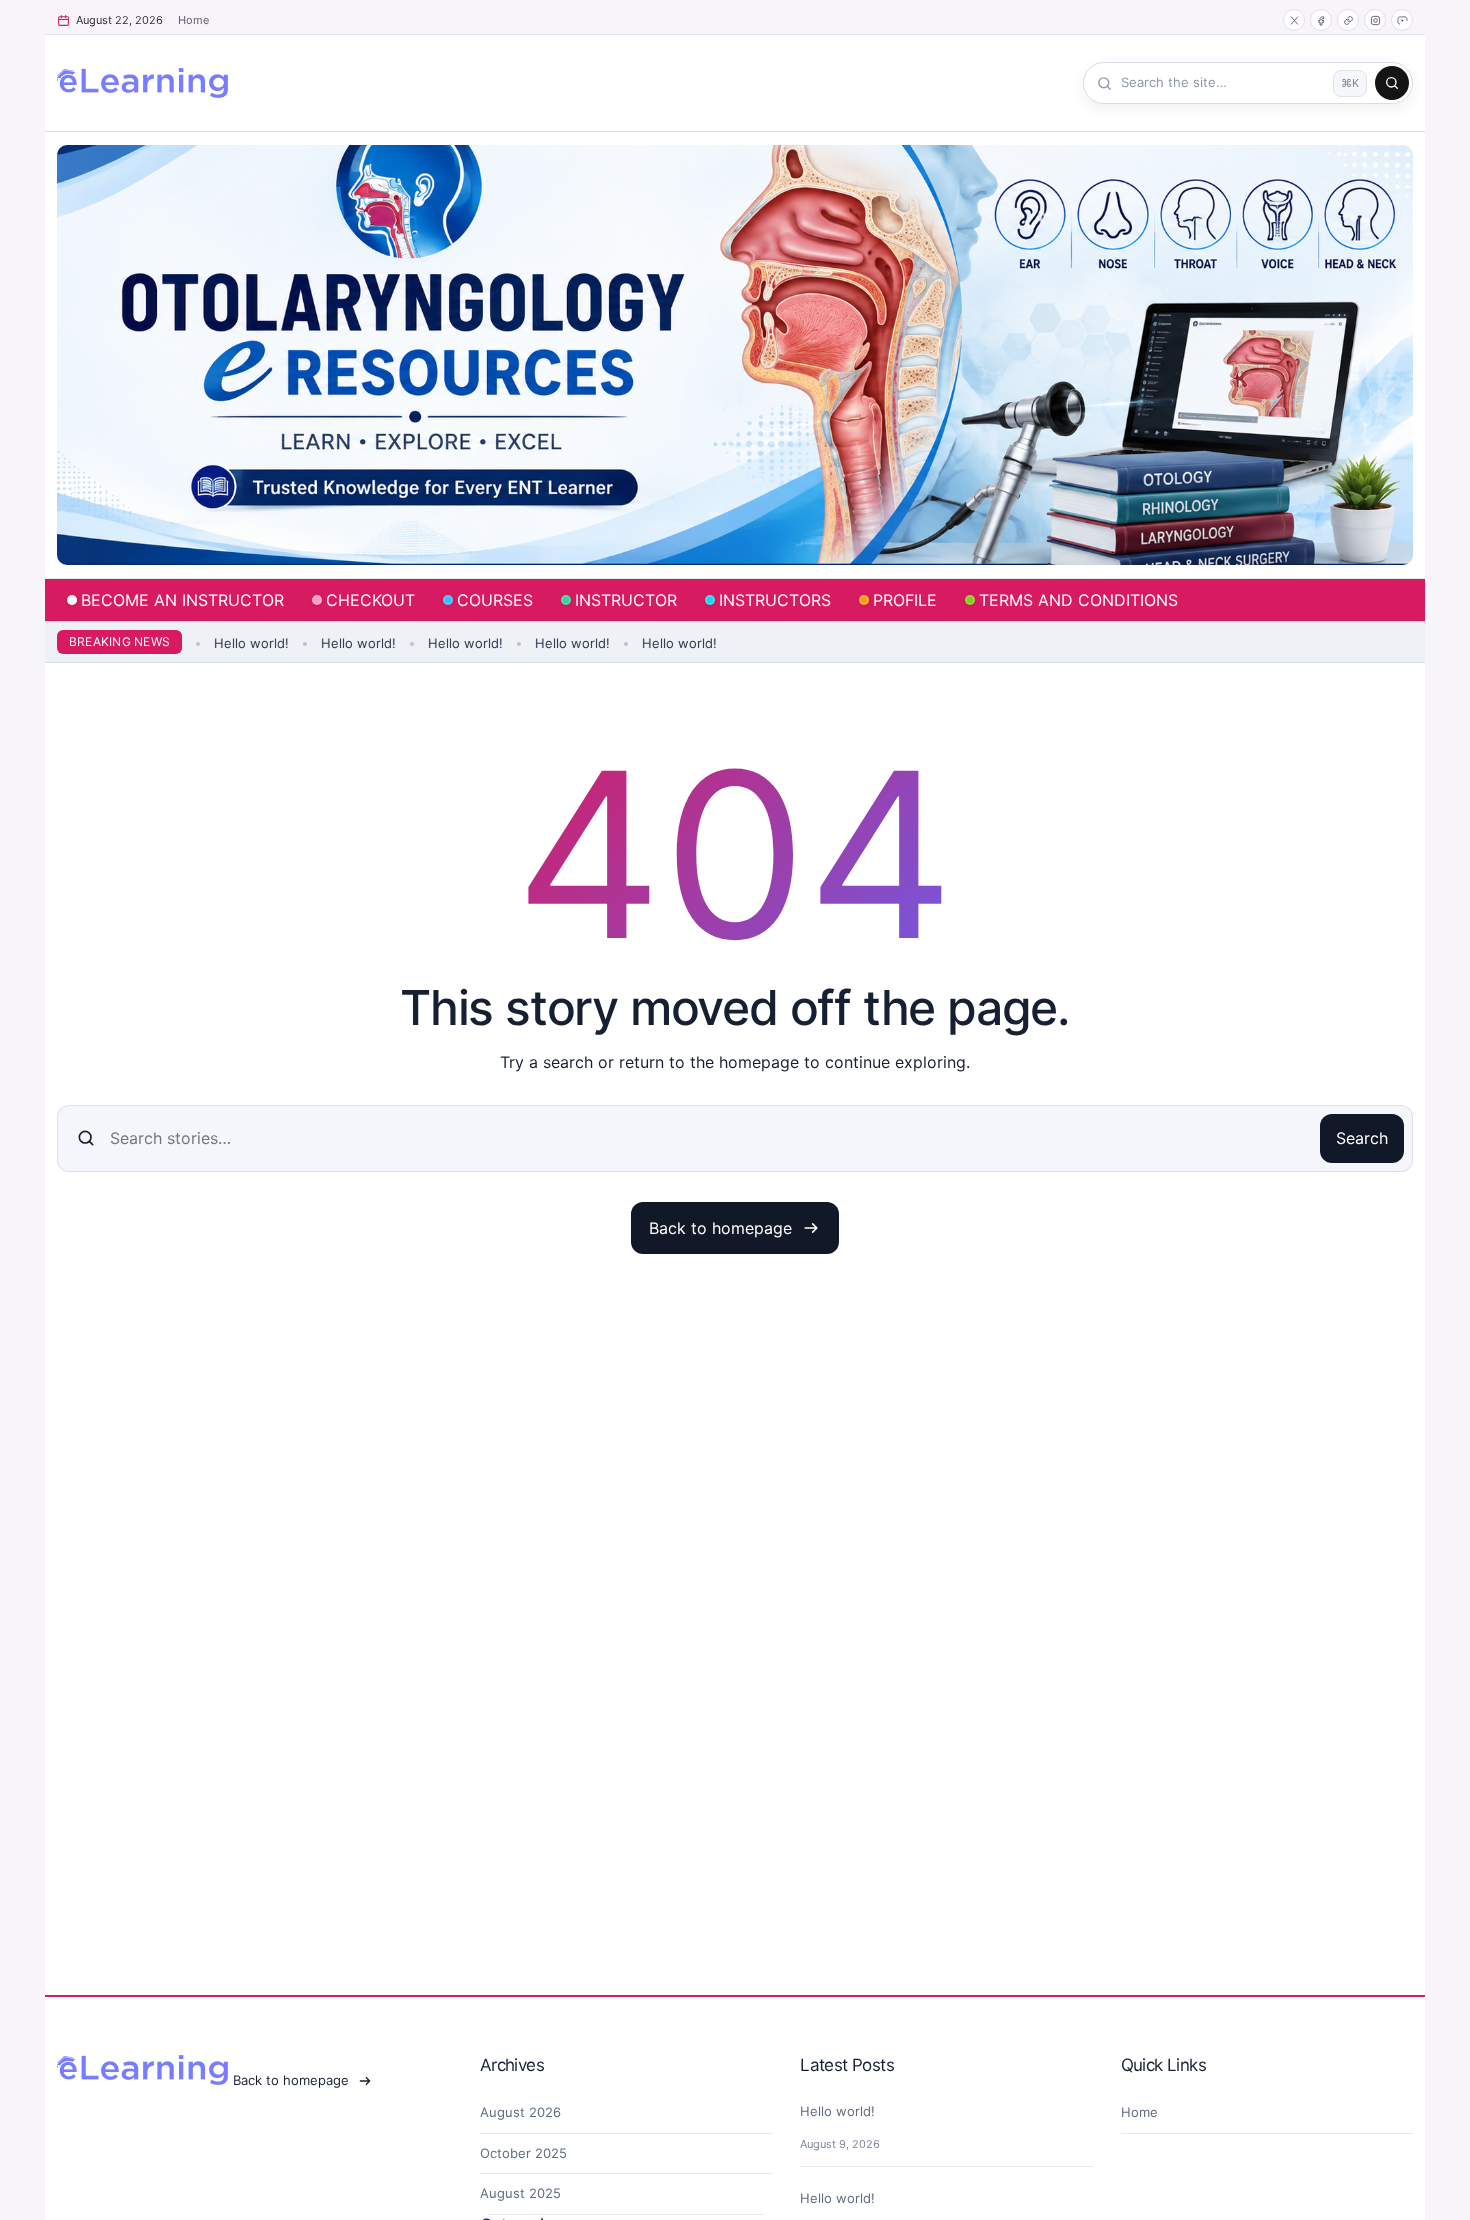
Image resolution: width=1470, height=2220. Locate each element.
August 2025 (520, 2193)
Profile (905, 600)
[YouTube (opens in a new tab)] (1402, 20)
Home (193, 20)
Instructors (775, 600)
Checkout (370, 600)
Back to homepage (720, 1228)
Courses (495, 600)
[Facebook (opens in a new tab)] (1321, 20)
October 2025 (523, 2153)
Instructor (626, 600)
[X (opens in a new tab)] (1294, 20)
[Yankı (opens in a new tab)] (1348, 20)
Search (1362, 1138)
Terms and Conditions (1078, 600)
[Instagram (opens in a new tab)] (1375, 20)
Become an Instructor (182, 600)
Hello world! (244, 643)
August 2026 (520, 2112)
